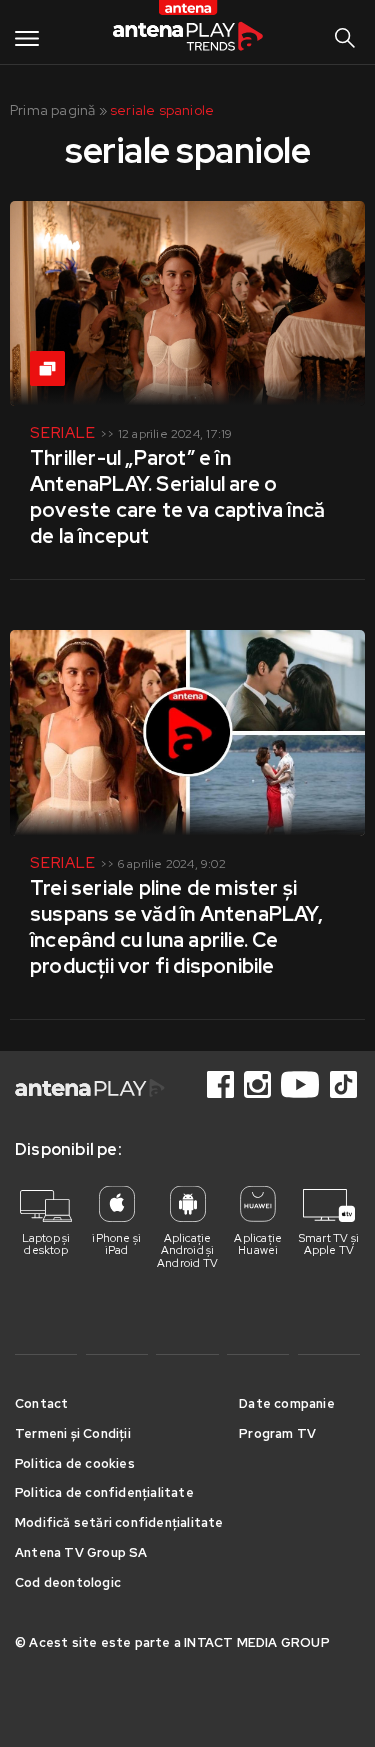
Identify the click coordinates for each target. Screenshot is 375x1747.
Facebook (222, 1084)
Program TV (277, 1433)
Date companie (287, 1403)
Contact (41, 1403)
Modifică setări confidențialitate (119, 1522)
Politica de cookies (75, 1463)
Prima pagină (52, 110)
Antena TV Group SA (81, 1552)
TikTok (345, 1084)
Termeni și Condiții (73, 1433)
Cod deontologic (68, 1582)
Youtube (302, 1084)
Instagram (259, 1084)
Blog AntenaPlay (188, 31)
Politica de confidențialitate (104, 1492)
